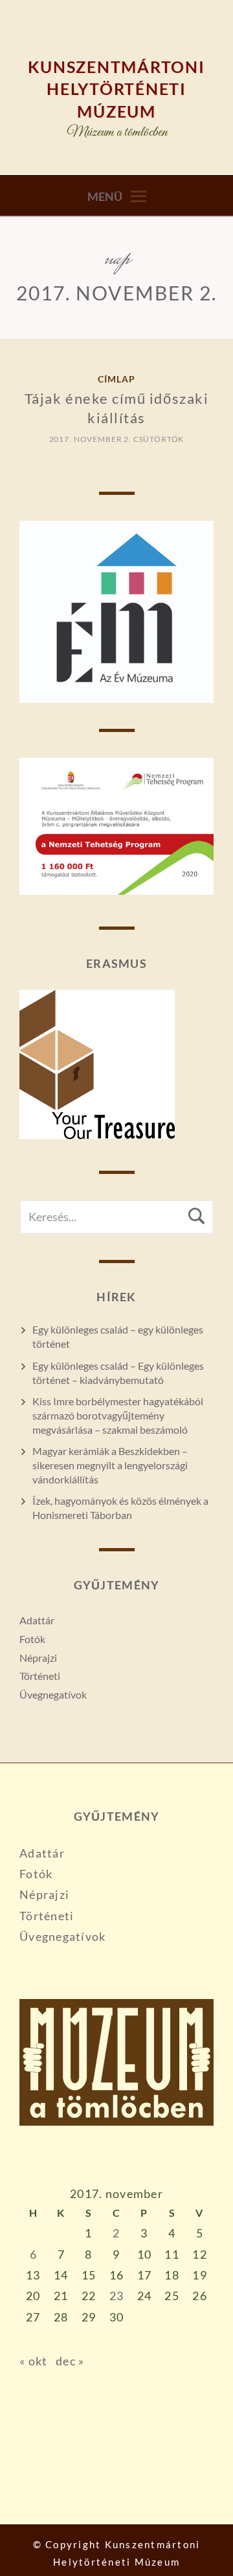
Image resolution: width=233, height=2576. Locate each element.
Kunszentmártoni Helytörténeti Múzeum (116, 89)
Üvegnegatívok (53, 1694)
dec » (70, 2361)
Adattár (37, 1620)
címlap (116, 379)
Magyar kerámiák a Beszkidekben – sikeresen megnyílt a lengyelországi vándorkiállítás (110, 1465)
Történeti (40, 1676)
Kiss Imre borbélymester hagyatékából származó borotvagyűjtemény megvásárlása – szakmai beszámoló (118, 1415)
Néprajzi (38, 1658)
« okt (33, 2361)
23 (117, 2296)
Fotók (32, 1639)
